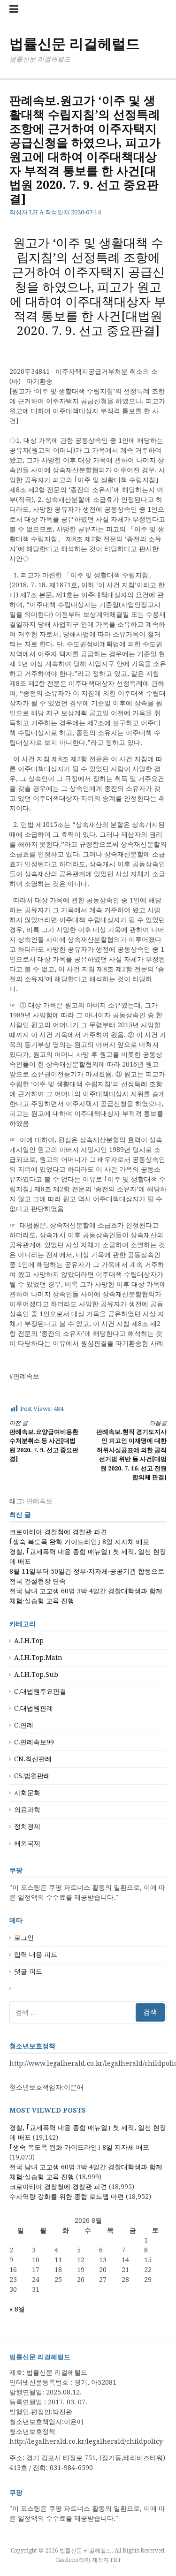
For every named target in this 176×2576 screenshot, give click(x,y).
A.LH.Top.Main (38, 1658)
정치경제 (27, 1826)
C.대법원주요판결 (40, 1691)
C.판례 (24, 1725)
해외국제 (27, 1843)
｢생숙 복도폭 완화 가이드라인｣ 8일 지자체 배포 (79, 1542)
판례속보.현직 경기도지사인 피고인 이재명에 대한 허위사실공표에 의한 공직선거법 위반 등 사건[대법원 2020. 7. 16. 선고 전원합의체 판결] (131, 1451)
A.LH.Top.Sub (36, 1674)
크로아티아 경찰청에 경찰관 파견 (58, 1532)
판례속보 (39, 1501)
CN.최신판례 (33, 1759)
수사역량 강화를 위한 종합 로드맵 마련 (67, 2197)
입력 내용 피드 (36, 1955)
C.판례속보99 (34, 1742)
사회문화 (27, 1793)
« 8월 (17, 2309)
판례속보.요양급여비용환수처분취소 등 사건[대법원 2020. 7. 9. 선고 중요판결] (44, 1441)
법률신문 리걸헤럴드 (75, 44)
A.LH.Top (29, 1641)
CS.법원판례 (32, 1776)
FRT (116, 2560)
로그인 (24, 1938)
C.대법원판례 (34, 1708)
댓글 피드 (28, 1971)
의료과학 (27, 1810)
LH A (36, 212)
